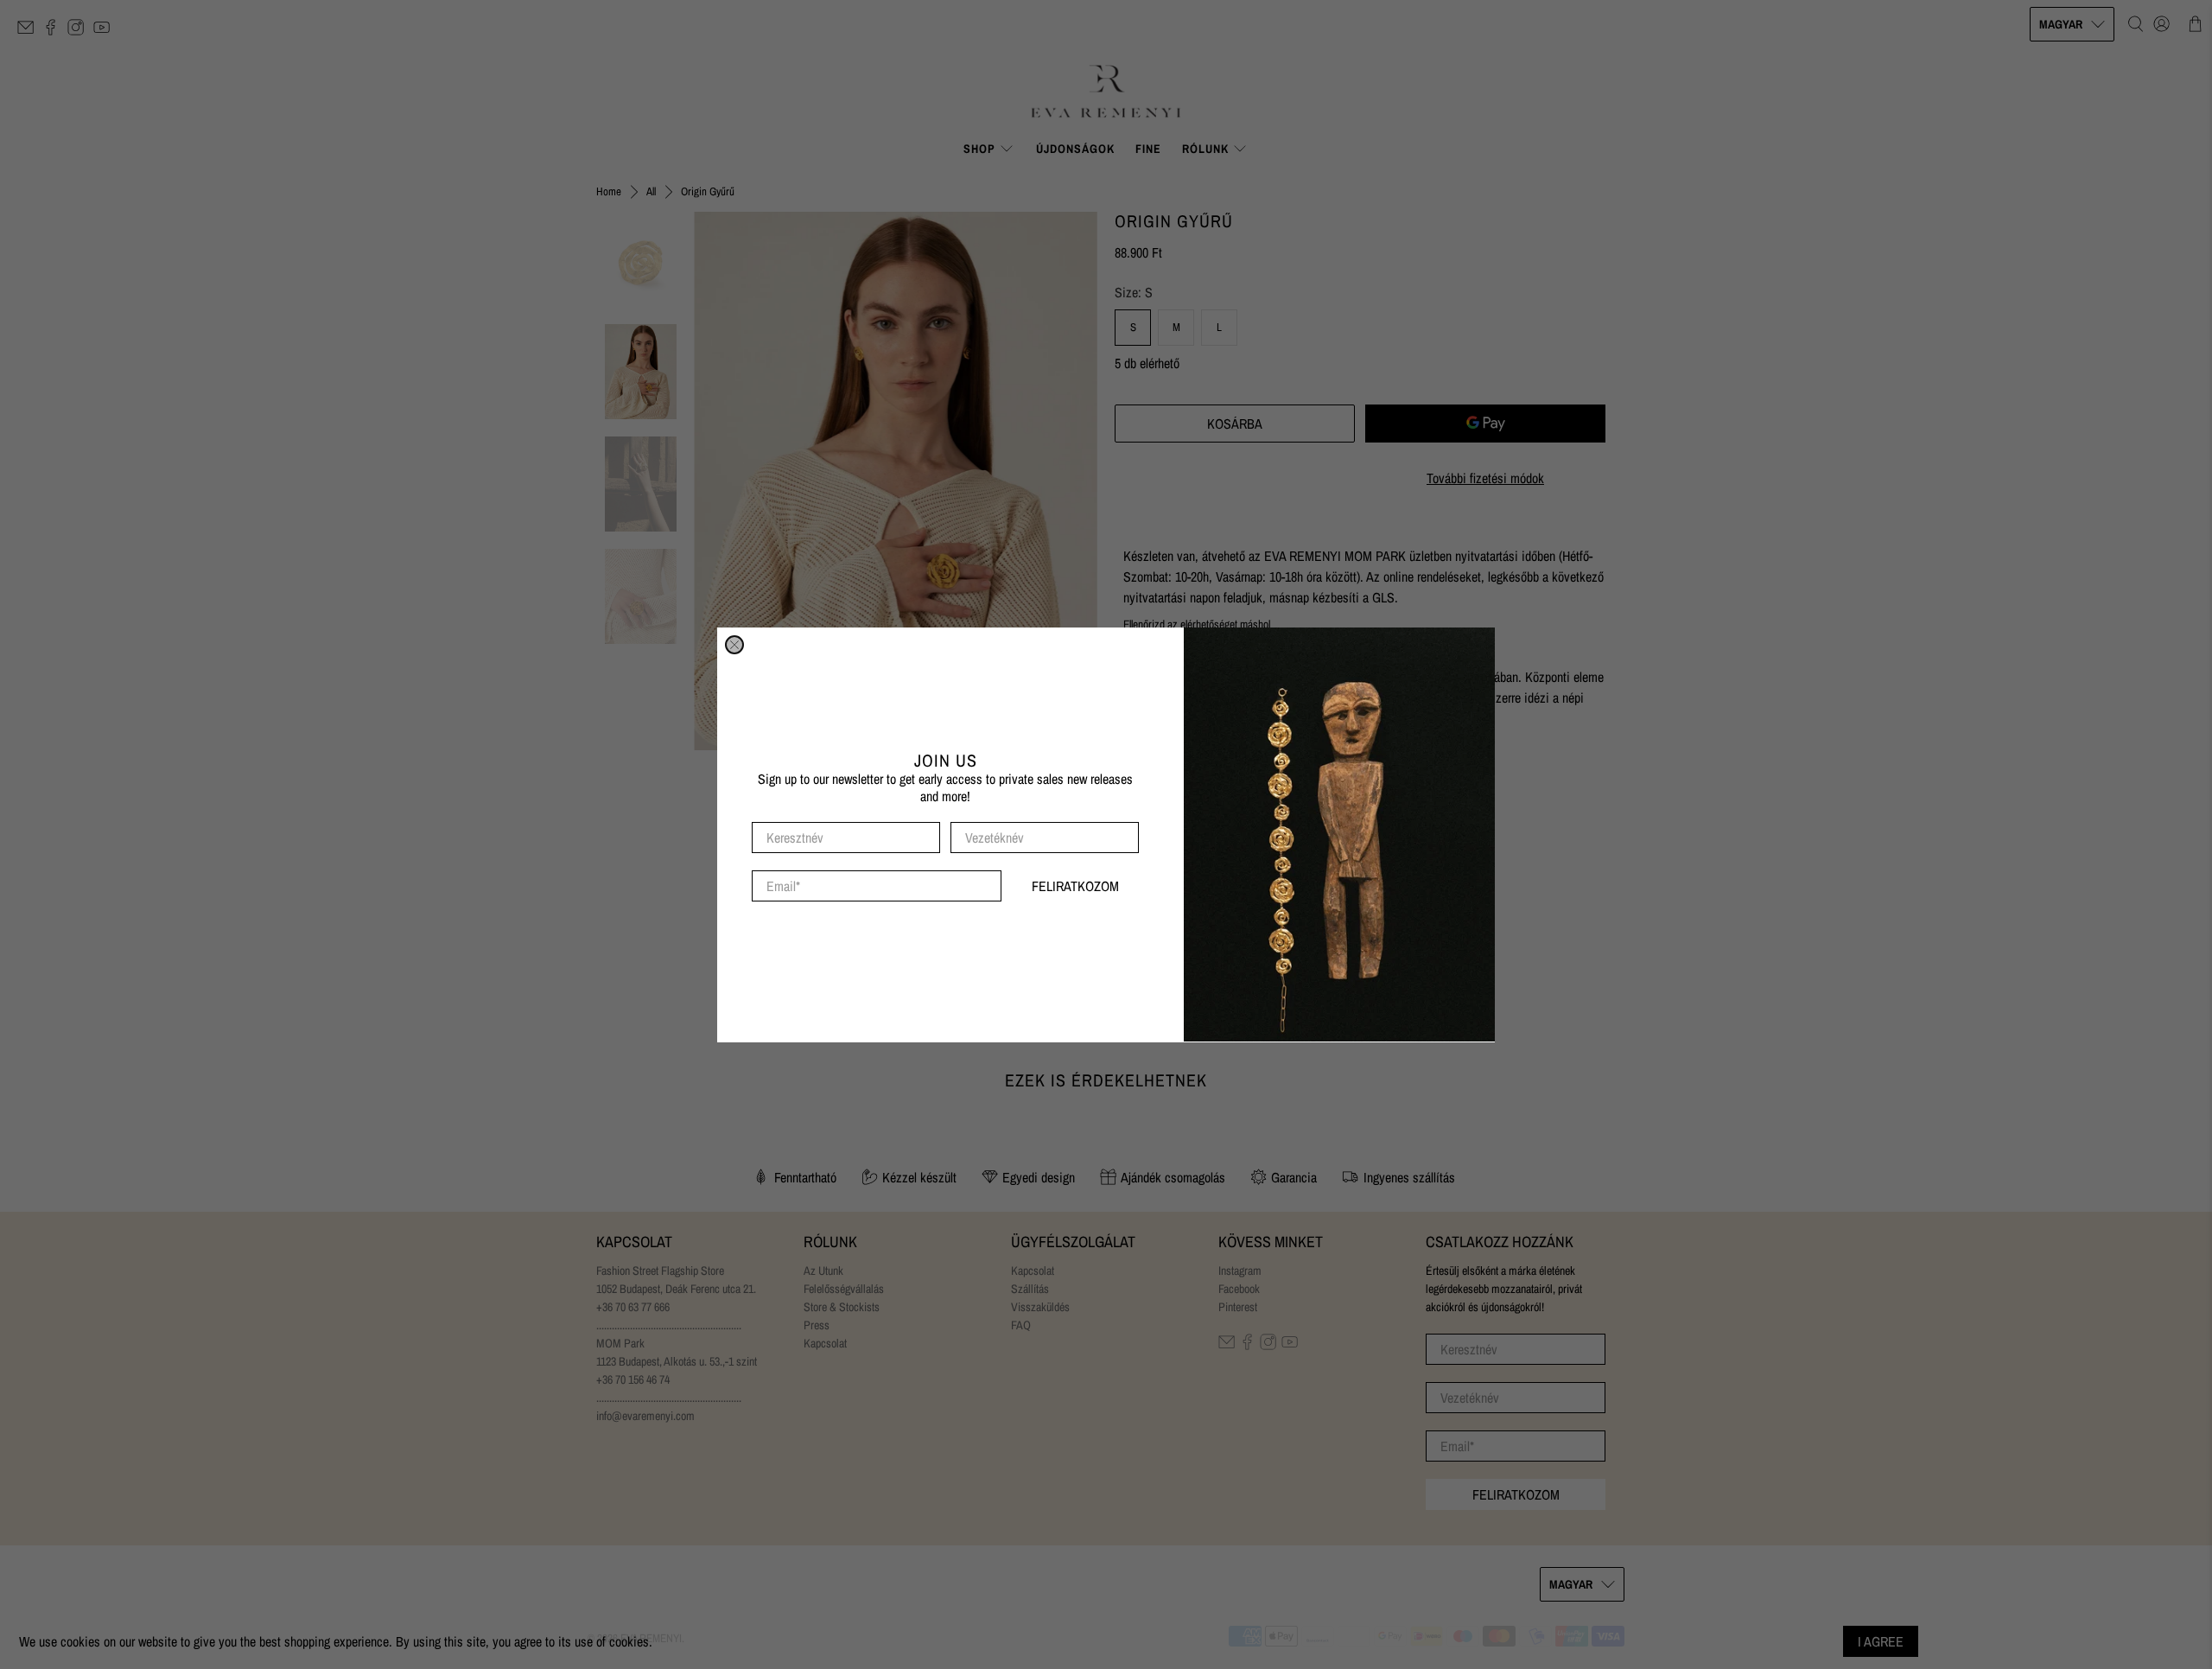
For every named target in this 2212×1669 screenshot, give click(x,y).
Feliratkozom (1075, 886)
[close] (734, 645)
